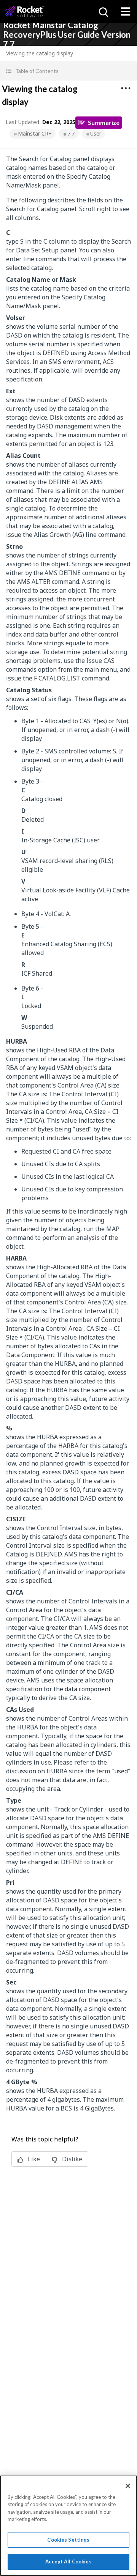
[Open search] (103, 11)
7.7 (71, 133)
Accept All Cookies (68, 2561)
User (96, 133)
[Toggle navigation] (126, 11)
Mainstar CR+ (35, 133)
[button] (68, 71)
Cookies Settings (68, 2540)
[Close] (128, 2486)
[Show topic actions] (126, 88)
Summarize (104, 122)
